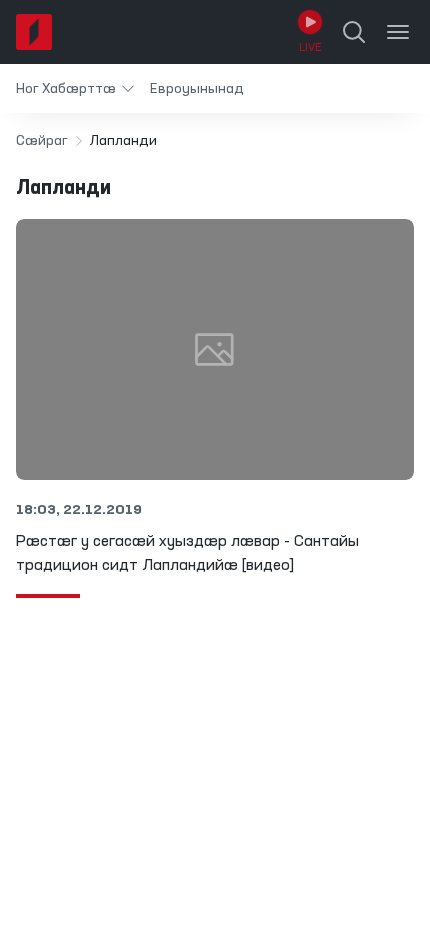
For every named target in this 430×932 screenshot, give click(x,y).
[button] (75, 88)
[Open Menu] (398, 32)
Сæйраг (42, 141)
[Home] (34, 32)
